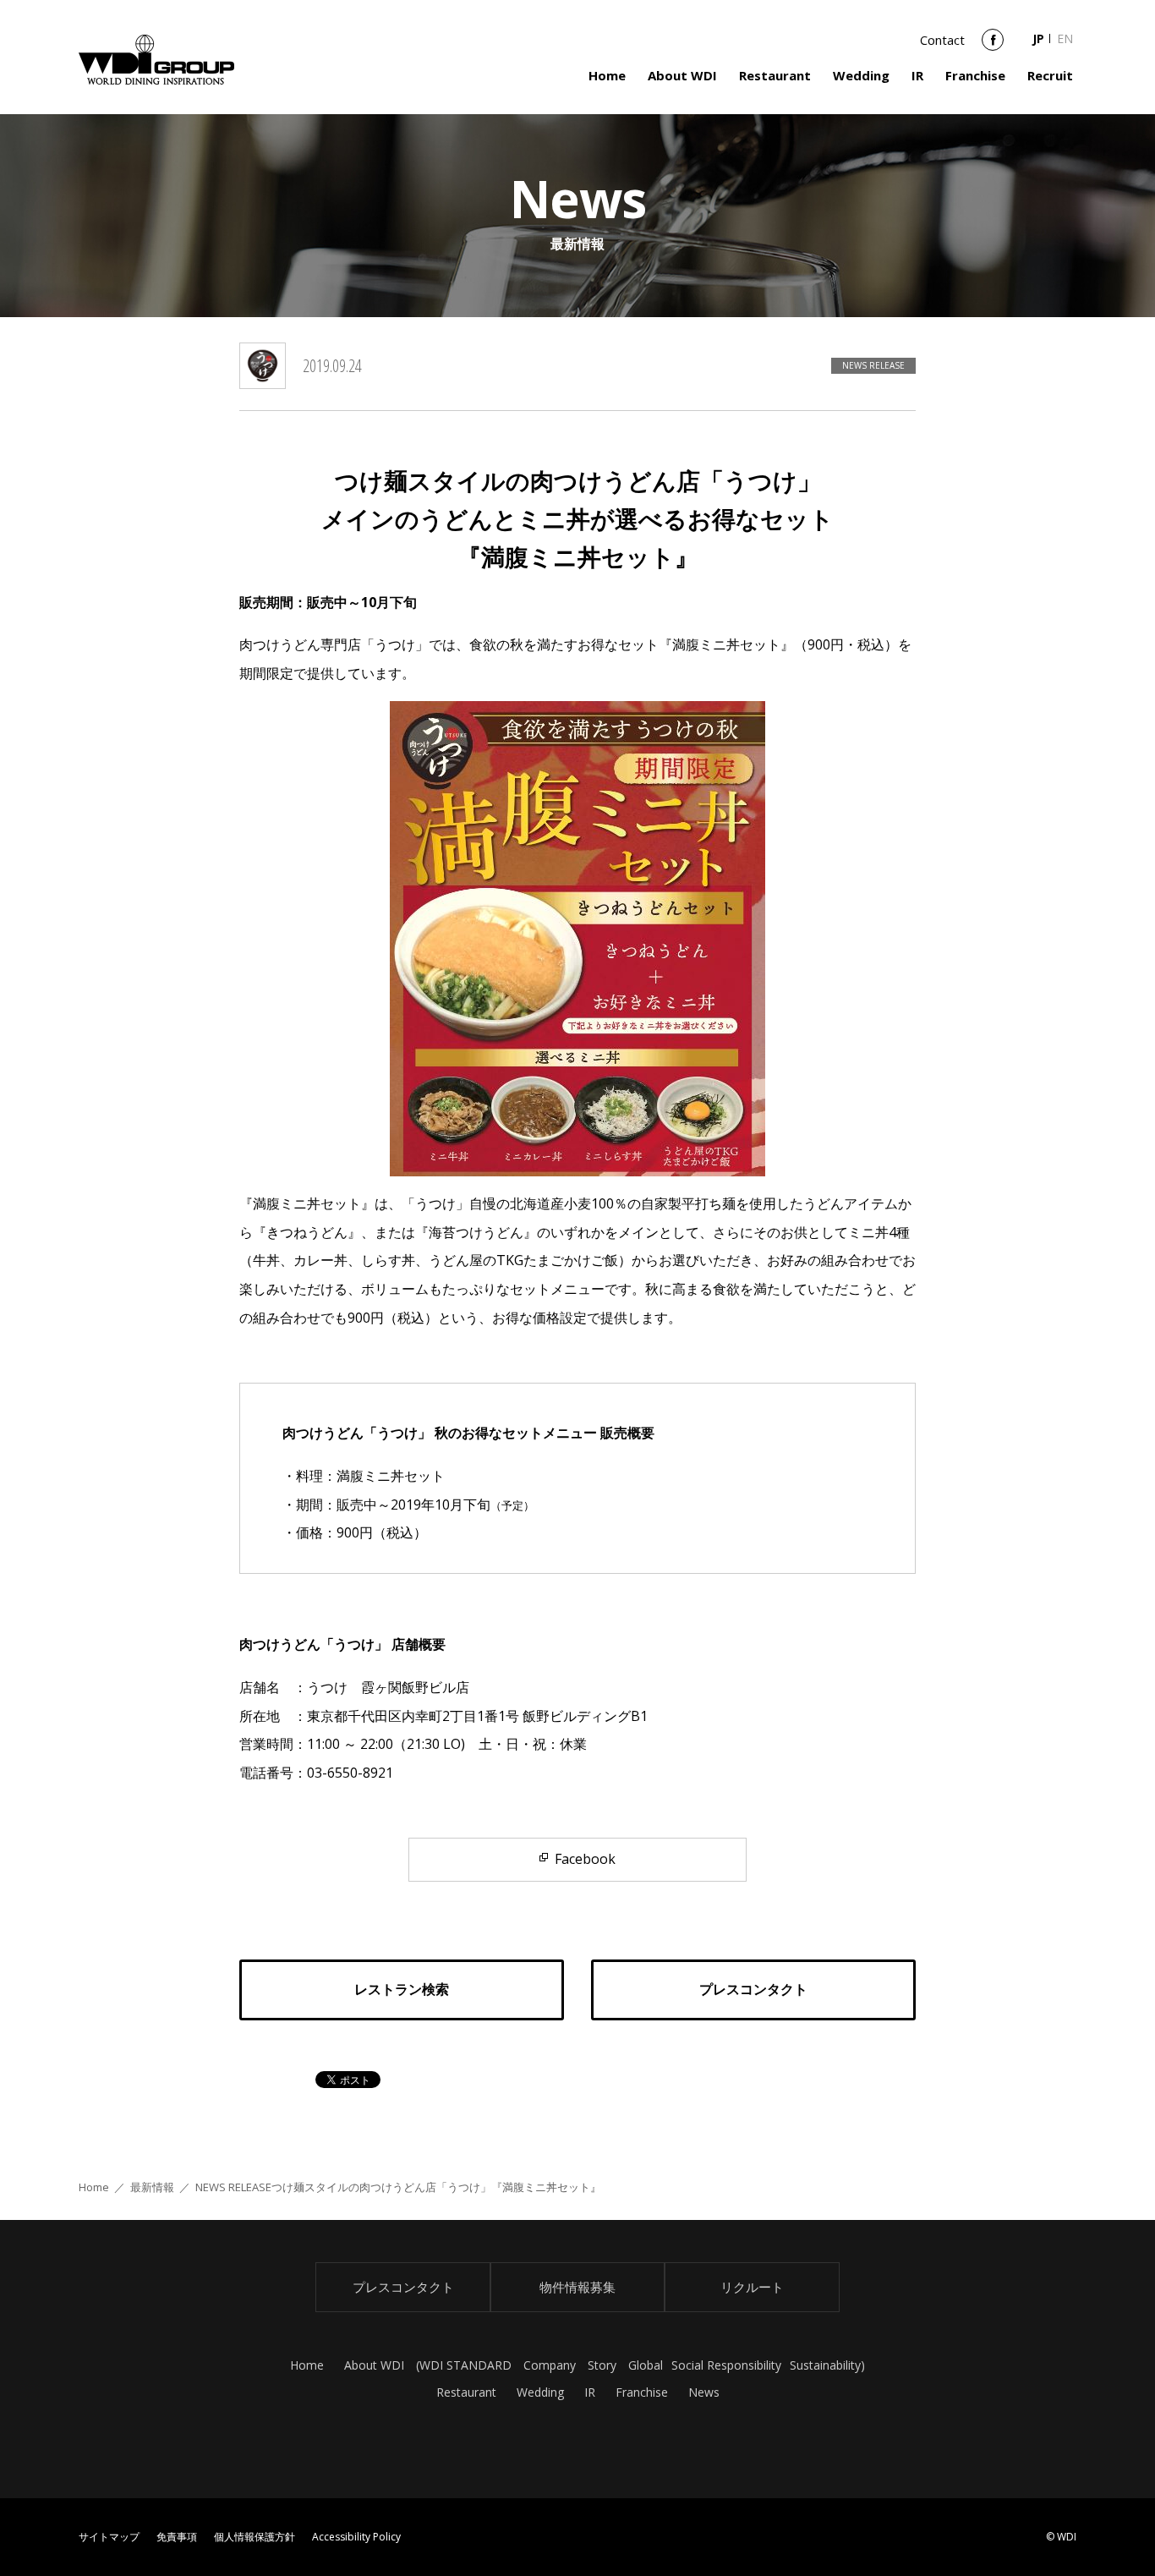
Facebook (993, 46)
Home (607, 75)
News (704, 2392)
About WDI (682, 75)
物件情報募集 (577, 2287)
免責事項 (177, 2537)
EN (1065, 38)
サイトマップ (109, 2537)
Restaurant (775, 75)
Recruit (1050, 75)
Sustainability (825, 2365)
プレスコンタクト (403, 2287)
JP (1038, 38)
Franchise (975, 75)
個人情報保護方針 (255, 2537)
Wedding (861, 75)
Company (550, 2365)
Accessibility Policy (356, 2537)
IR (917, 75)
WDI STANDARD (465, 2365)
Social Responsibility (726, 2365)
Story (602, 2365)
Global (646, 2365)
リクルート (752, 2287)
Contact (942, 40)
